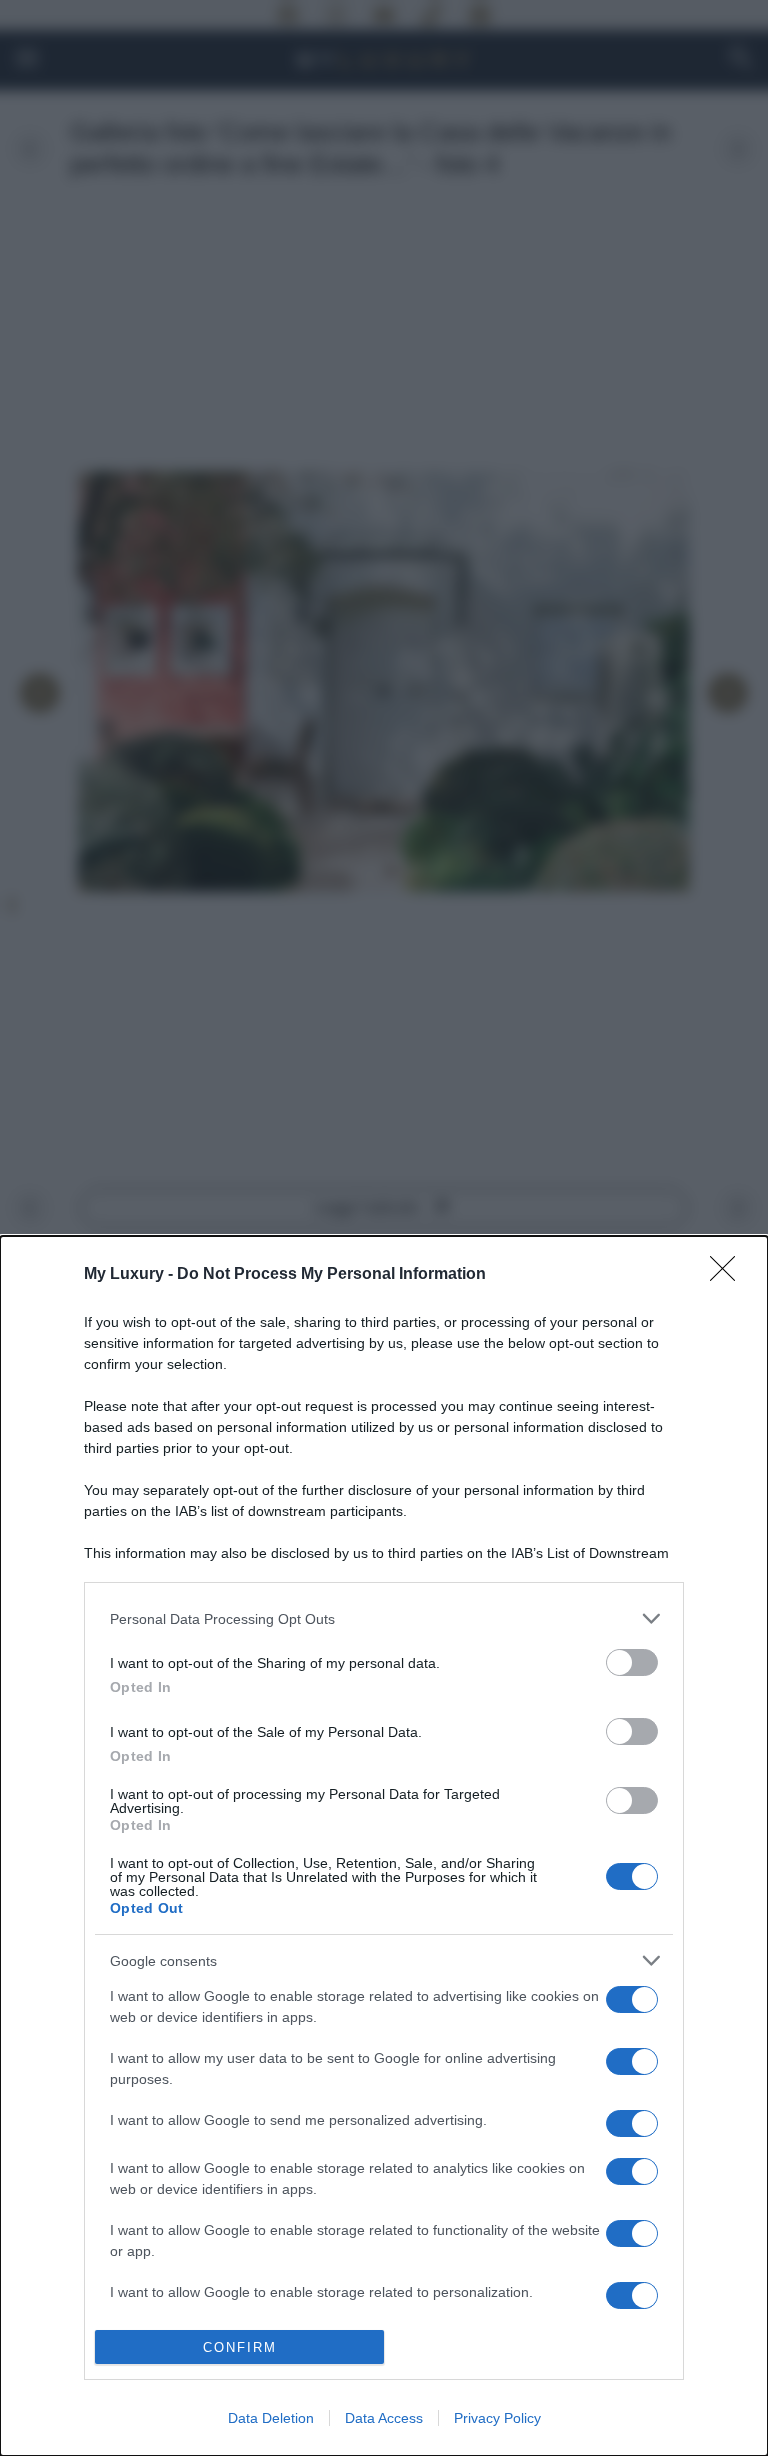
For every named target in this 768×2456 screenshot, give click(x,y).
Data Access (384, 2418)
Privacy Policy (497, 2418)
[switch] (632, 1662)
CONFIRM (240, 2347)
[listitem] (384, 1618)
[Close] (729, 1275)
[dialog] (384, 1846)
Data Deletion (271, 2418)
